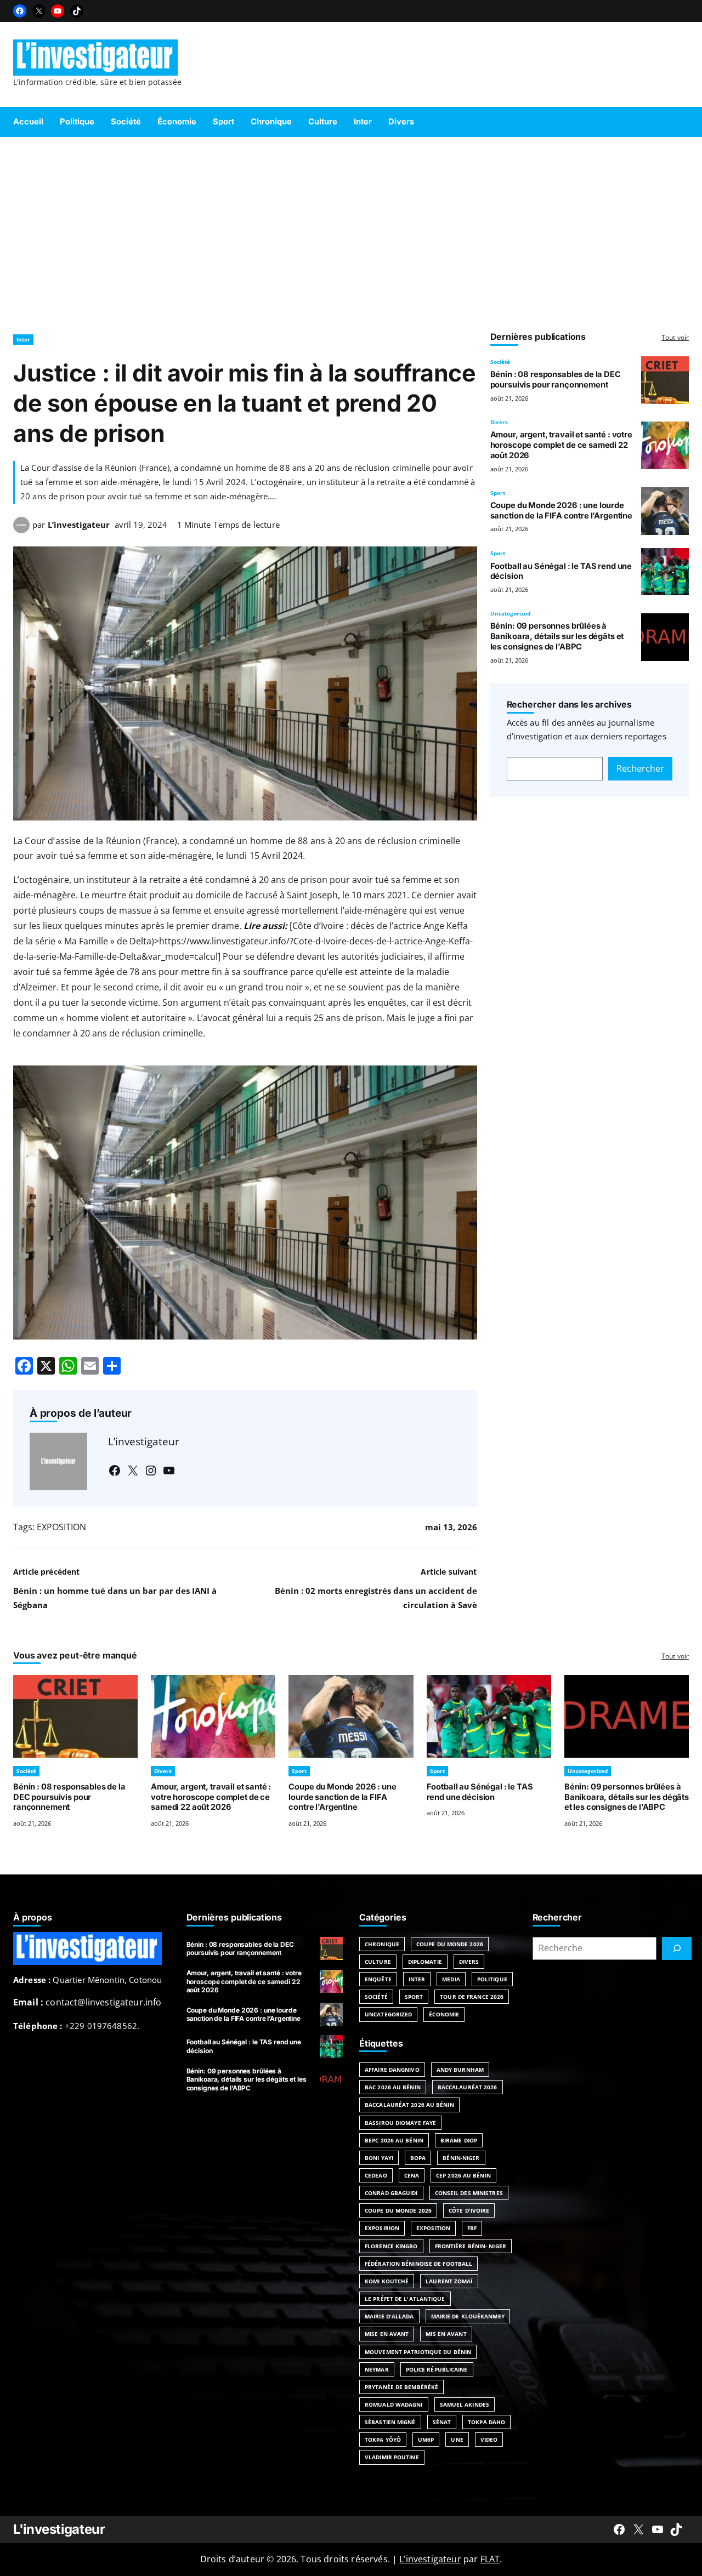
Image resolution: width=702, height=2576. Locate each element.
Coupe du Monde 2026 (450, 1944)
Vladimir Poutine (392, 2457)
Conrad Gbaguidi (391, 2193)
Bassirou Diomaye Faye (400, 2123)
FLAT (490, 2559)
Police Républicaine (437, 2369)
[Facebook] (20, 11)
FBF (472, 2228)
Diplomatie (425, 1962)
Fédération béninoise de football (418, 2264)
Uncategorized (510, 613)
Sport (498, 493)
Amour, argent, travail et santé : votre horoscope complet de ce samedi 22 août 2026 (561, 445)
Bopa (418, 2158)
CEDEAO (376, 2175)
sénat (442, 2422)
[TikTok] (77, 11)
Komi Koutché (387, 2281)
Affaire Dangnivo (392, 2070)
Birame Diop (459, 2140)
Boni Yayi (379, 2158)
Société (500, 362)
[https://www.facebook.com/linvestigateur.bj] (619, 2529)
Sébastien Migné (390, 2422)
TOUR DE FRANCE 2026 (472, 1997)
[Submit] (677, 1948)
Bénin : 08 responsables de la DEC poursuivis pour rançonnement (556, 380)
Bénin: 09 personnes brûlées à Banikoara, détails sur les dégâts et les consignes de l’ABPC (557, 636)
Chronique (382, 1944)
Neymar (377, 2369)
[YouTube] (58, 11)
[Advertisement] (351, 230)
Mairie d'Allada (389, 2316)
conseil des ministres (469, 2193)
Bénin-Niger (461, 2158)
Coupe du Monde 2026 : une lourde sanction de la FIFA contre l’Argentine (561, 511)
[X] (39, 11)
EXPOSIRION (382, 2228)
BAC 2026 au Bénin (393, 2087)
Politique (492, 1979)
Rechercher (640, 768)
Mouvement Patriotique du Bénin (418, 2352)
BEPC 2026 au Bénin (394, 2140)
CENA (412, 2175)
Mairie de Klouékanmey (468, 2316)
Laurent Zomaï (449, 2281)
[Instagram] (151, 1471)
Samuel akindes (465, 2404)
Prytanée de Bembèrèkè (401, 2387)
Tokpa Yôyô (383, 2440)
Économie (444, 2014)
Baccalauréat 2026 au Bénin (409, 2105)
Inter (23, 339)
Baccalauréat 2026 (468, 2087)
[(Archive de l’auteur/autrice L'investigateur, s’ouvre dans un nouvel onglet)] (21, 530)
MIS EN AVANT (446, 2334)
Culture (378, 1962)
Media (451, 1979)
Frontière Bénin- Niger (471, 2246)
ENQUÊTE (378, 1979)
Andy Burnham (460, 2070)
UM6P (426, 2440)
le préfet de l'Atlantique (405, 2299)
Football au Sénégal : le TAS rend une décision (480, 1792)
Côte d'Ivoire (469, 2210)
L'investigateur (59, 2529)
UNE (457, 2440)
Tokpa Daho (486, 2422)
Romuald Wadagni (394, 2404)
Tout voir (675, 337)
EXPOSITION (61, 1527)
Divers (499, 422)
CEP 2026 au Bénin (463, 2175)
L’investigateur (79, 525)
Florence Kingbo (391, 2246)
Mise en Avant (387, 2334)
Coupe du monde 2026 (398, 2210)
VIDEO (489, 2440)
